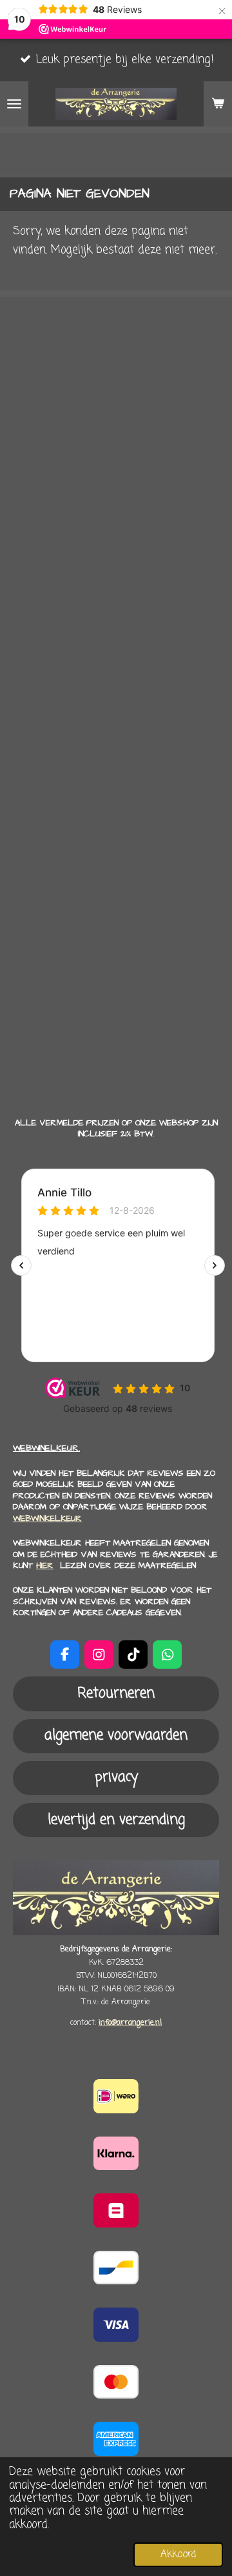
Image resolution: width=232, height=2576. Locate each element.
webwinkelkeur (47, 1518)
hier (45, 1565)
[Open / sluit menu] (14, 104)
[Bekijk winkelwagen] (218, 104)
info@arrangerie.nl (130, 2023)
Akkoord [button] (178, 2554)
